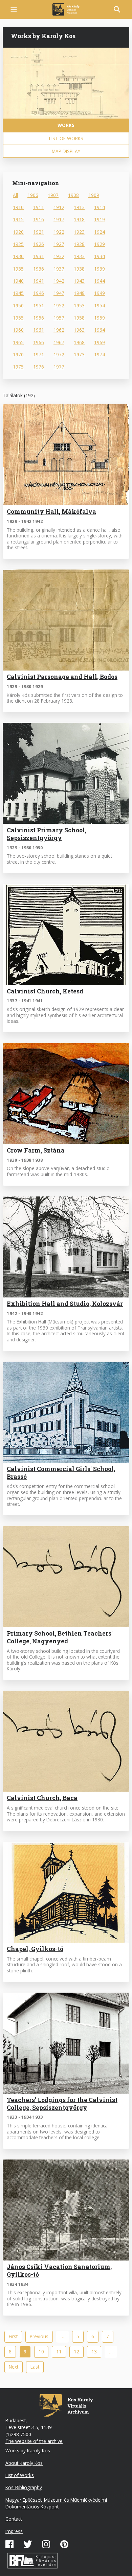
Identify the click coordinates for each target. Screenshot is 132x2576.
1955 (18, 318)
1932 (59, 256)
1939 (100, 269)
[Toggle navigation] (14, 10)
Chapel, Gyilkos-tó (35, 1949)
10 (43, 2352)
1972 (59, 355)
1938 (79, 269)
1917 (59, 219)
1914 (100, 207)
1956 (39, 318)
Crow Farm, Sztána (36, 1150)
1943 (79, 281)
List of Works (66, 138)
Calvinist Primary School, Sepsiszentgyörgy (47, 834)
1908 (73, 195)
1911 (39, 207)
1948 (79, 293)
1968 (79, 342)
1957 (59, 318)
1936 (39, 269)
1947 (59, 293)
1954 (100, 306)
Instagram (46, 2544)
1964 (100, 330)
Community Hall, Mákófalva (51, 512)
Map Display (66, 151)
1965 (18, 342)
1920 (18, 232)
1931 (39, 256)
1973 (79, 355)
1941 (39, 281)
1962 (59, 330)
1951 (39, 306)
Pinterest (64, 2544)
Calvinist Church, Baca (42, 1798)
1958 (79, 318)
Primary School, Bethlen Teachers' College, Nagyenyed (60, 1637)
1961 (39, 330)
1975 (18, 367)
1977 (59, 367)
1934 (100, 256)
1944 (100, 281)
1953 (79, 306)
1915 (18, 219)
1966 (39, 342)
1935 (18, 269)
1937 (59, 269)
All (15, 195)
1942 (59, 281)
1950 (18, 306)
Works (66, 125)
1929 (100, 244)
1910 (18, 207)
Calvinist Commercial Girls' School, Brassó (61, 1473)
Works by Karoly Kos (28, 2451)
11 (61, 2352)
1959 (100, 318)
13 (96, 2352)
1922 (59, 232)
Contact (14, 2519)
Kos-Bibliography (24, 2487)
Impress (14, 2531)
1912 (59, 207)
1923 (79, 232)
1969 (100, 342)
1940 (18, 281)
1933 (79, 256)
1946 (39, 293)
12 (79, 2352)
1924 (100, 232)
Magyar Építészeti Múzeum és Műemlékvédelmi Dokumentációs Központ (56, 2503)
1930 (18, 256)
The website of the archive (34, 2441)
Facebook (9, 2544)
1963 (79, 330)
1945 (18, 293)
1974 (100, 355)
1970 (18, 355)
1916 (39, 219)
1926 (39, 244)
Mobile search (117, 9)
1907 (53, 195)
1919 (100, 219)
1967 (59, 342)
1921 (39, 232)
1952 (59, 306)
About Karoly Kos (24, 2463)
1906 (33, 195)
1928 (79, 244)
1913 (79, 207)
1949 (100, 293)
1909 (94, 195)
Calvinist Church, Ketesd (45, 991)
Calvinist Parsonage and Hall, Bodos (62, 677)
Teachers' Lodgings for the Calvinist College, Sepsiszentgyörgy (62, 2104)
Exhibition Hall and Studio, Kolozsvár (65, 1304)
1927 (59, 244)
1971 (39, 355)
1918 (79, 219)
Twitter (28, 2544)
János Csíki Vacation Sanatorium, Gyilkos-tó (59, 2271)
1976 (39, 367)
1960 (18, 330)
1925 (18, 244)
